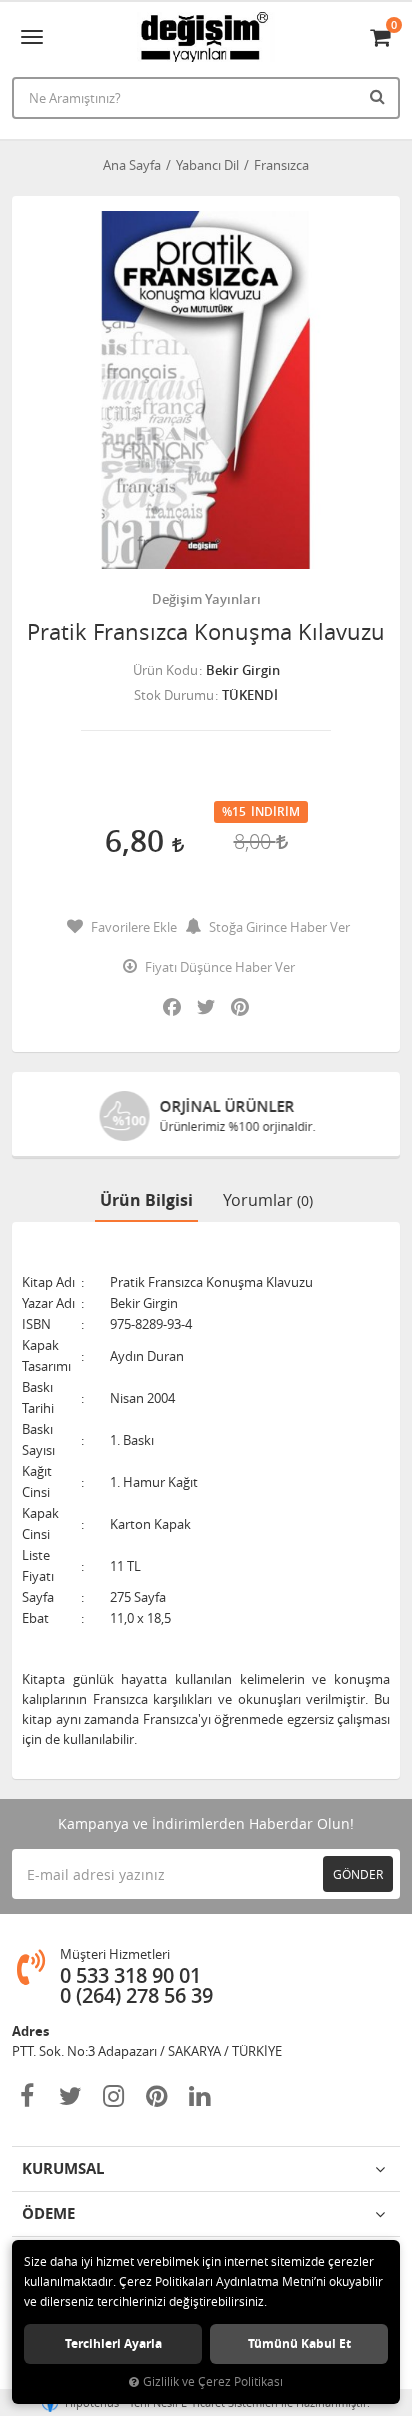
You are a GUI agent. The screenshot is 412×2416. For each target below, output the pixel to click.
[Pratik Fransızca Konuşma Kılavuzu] (206, 390)
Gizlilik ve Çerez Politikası (213, 2381)
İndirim (275, 812)
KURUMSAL (63, 2168)
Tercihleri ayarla (113, 2343)
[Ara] (380, 96)
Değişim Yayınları (206, 599)
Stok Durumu (174, 695)
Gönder (358, 1874)
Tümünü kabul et (299, 2343)
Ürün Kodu (165, 670)
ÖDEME (48, 2213)
